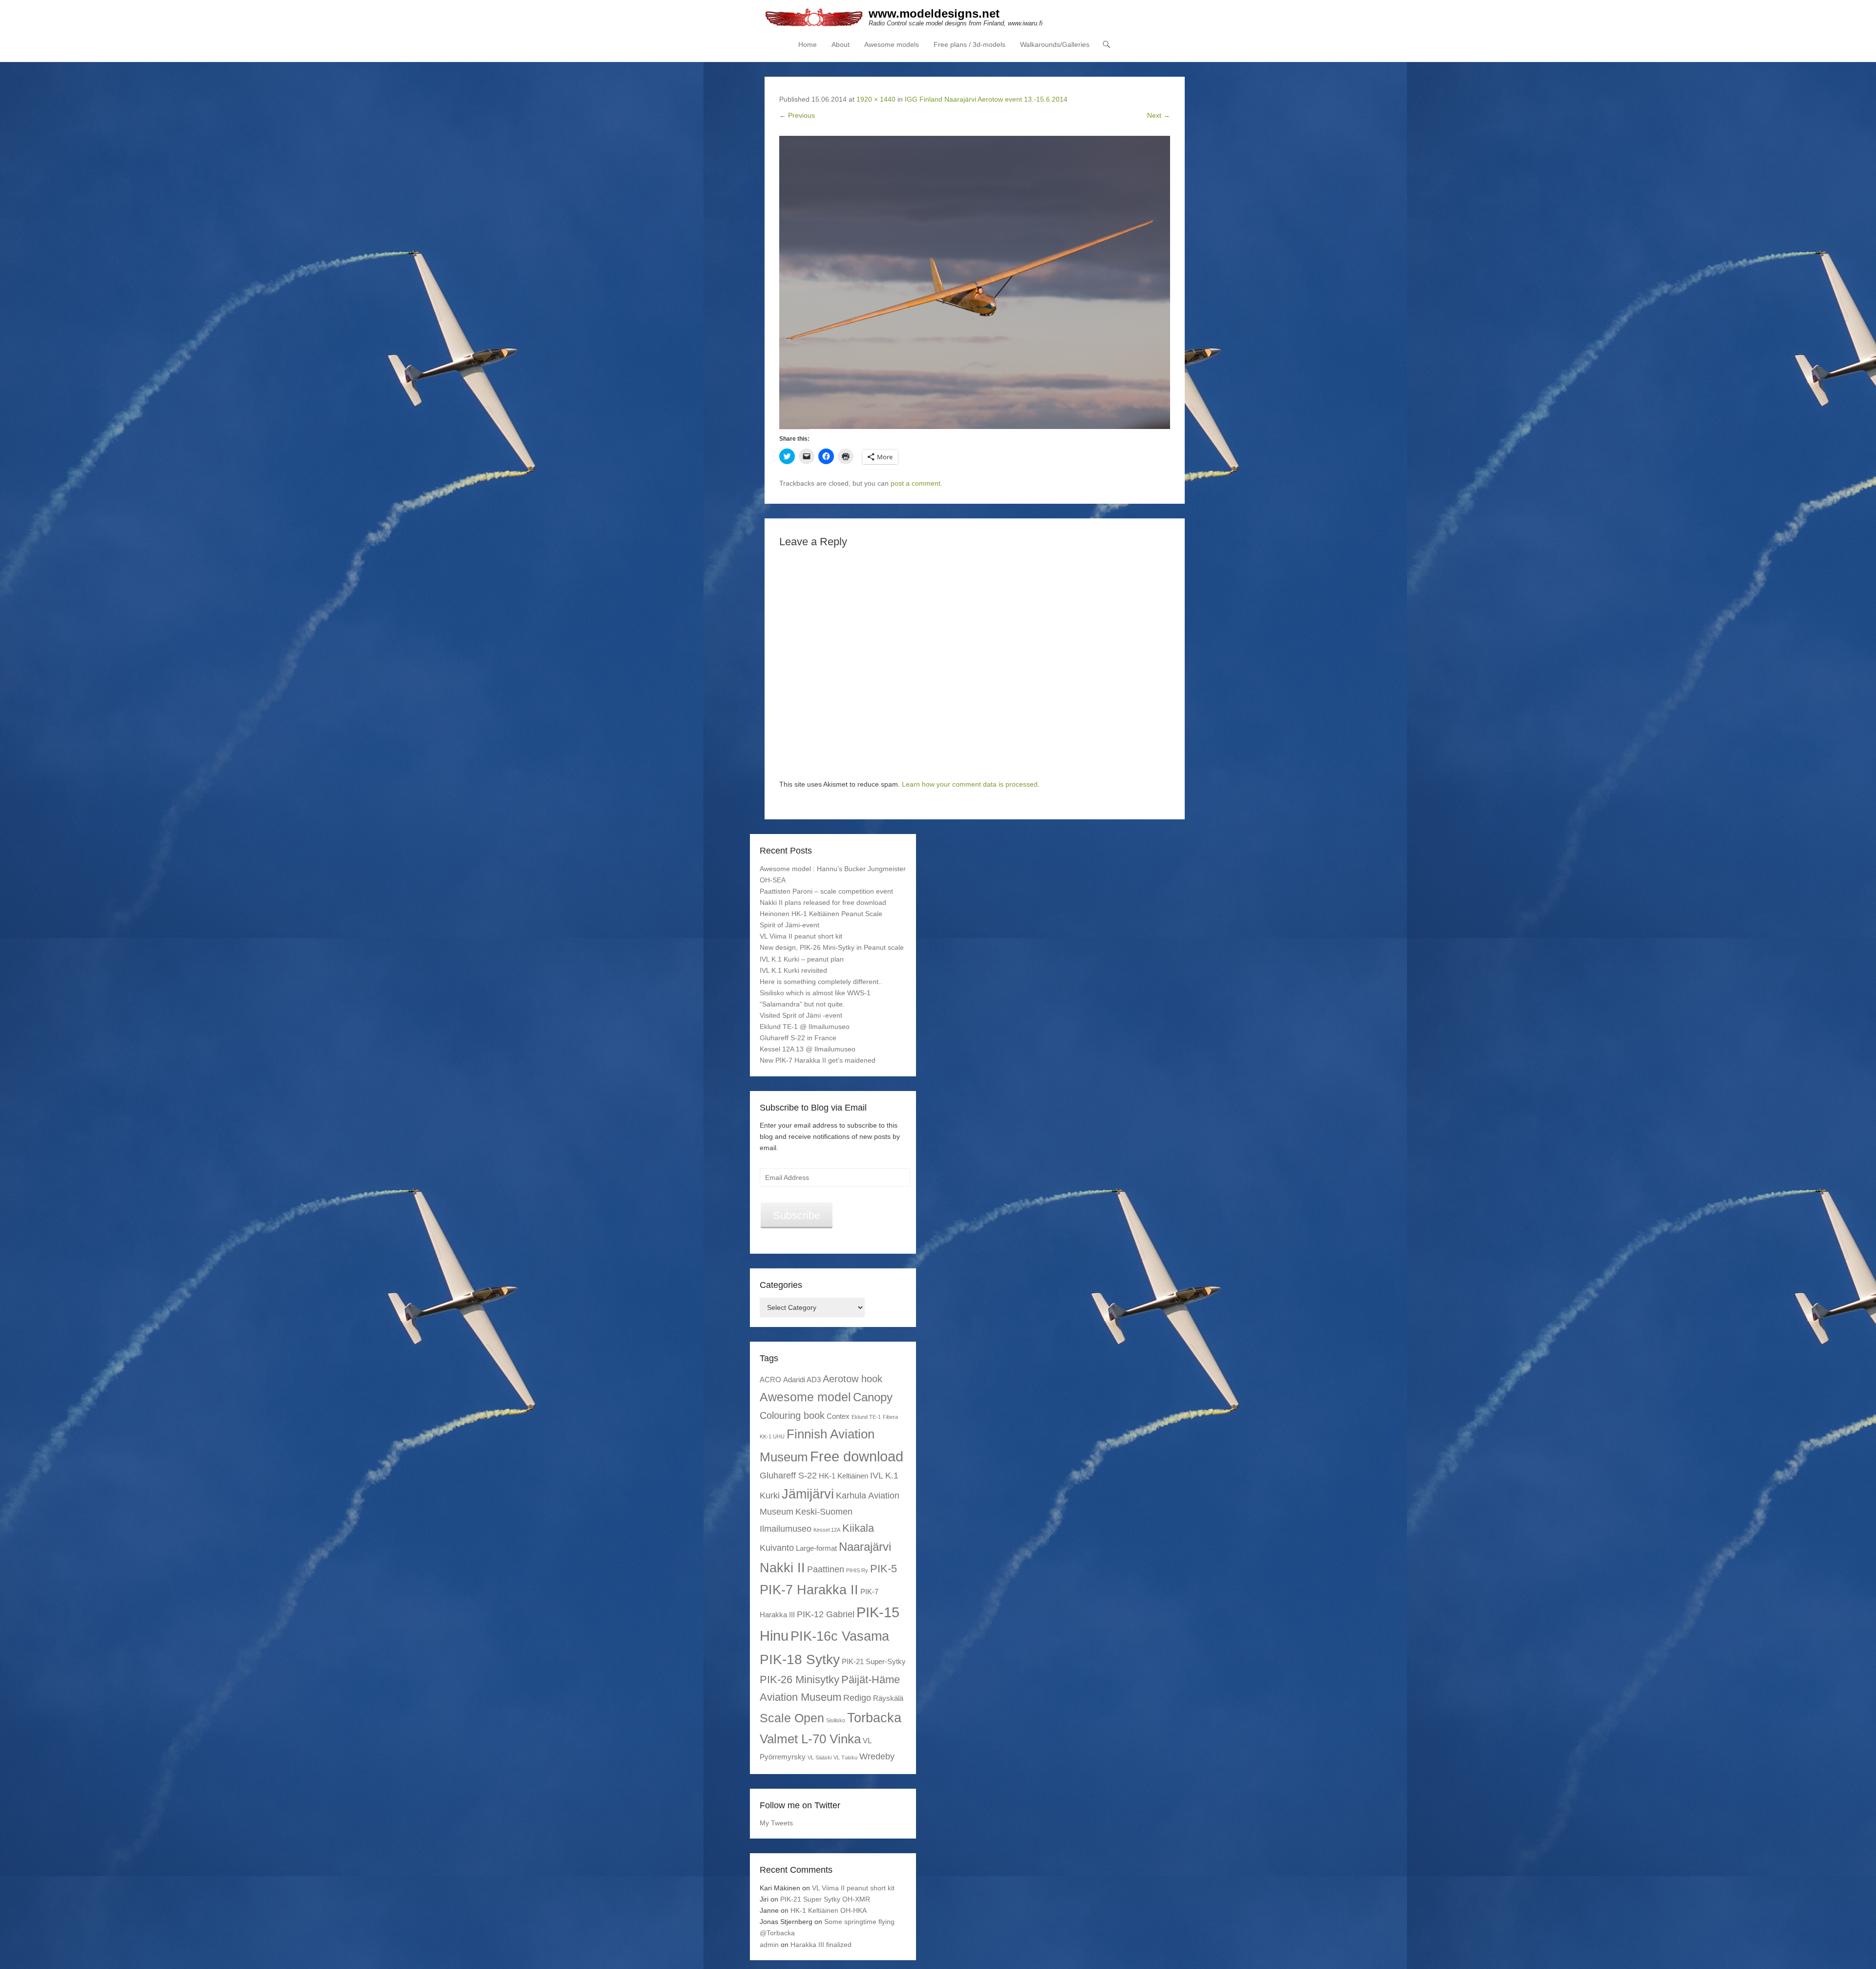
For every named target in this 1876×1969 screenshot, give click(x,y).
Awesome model (805, 1397)
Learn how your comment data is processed (970, 784)
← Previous (797, 115)
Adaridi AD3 (802, 1380)
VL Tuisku (845, 1757)
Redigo (857, 1698)
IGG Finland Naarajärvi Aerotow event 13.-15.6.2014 (986, 99)
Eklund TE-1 (866, 1417)
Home (808, 44)
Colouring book (792, 1415)
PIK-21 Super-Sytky (874, 1661)
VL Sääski (820, 1757)
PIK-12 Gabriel (826, 1614)
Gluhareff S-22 (788, 1476)
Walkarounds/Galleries (1055, 44)
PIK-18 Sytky (800, 1659)
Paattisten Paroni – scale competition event (826, 891)
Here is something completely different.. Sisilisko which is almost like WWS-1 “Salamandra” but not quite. (821, 993)
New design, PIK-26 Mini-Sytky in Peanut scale (832, 947)
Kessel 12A (827, 1530)
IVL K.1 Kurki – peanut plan (802, 959)
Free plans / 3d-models (970, 44)
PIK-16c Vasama (840, 1636)
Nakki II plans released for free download (823, 902)
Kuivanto (777, 1548)
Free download (857, 1456)
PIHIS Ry (857, 1570)
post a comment (916, 483)
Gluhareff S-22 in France (798, 1038)
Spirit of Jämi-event (789, 925)
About (841, 44)
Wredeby (877, 1756)
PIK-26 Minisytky (799, 1680)
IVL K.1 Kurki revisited (793, 970)
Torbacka (874, 1718)
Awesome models (892, 44)
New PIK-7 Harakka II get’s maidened (818, 1060)
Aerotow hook (853, 1379)
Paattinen (826, 1569)
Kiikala (858, 1528)
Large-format (816, 1548)
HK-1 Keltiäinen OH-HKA (829, 1910)
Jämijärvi (808, 1494)
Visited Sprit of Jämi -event (801, 1015)
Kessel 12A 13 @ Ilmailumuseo (808, 1049)
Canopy (873, 1397)
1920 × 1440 (876, 99)
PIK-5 (884, 1569)
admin (769, 1945)
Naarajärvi (865, 1547)
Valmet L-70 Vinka (810, 1739)
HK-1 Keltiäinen (843, 1476)
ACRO (770, 1380)
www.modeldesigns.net (934, 13)
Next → (1159, 115)
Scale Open (792, 1718)
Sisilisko (836, 1720)
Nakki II (782, 1568)
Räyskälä (888, 1698)
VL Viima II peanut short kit (801, 936)
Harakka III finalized (821, 1945)
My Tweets (776, 1823)
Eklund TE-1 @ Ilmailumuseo (805, 1027)
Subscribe (797, 1215)
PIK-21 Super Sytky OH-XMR (825, 1899)
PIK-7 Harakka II (809, 1590)
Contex (838, 1416)
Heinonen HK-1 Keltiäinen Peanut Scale (821, 914)
